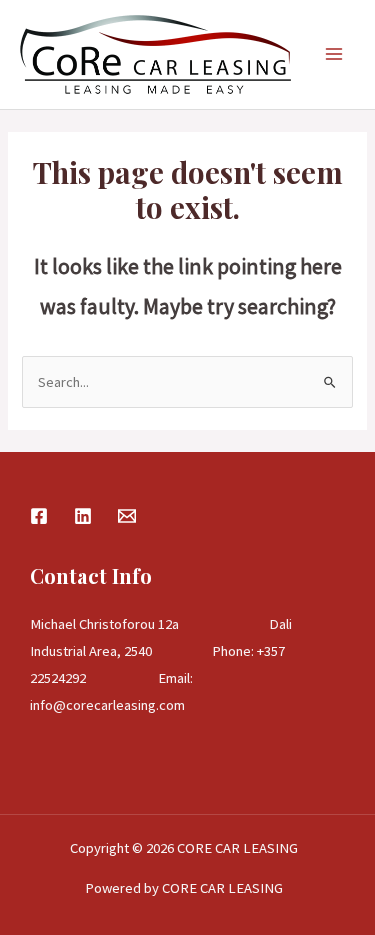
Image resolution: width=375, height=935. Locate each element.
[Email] (127, 516)
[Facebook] (39, 516)
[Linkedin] (83, 516)
